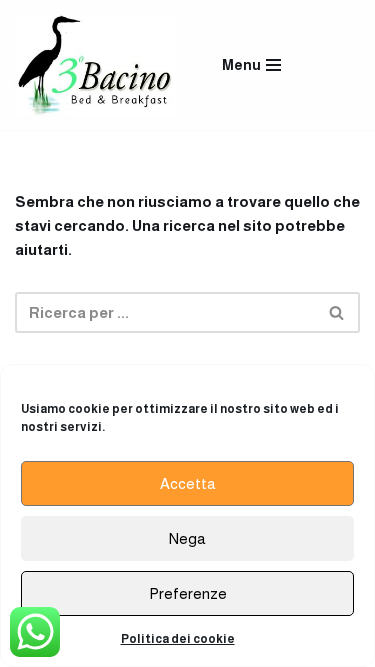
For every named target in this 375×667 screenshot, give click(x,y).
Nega (187, 538)
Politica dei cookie (178, 639)
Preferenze (188, 593)
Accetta (188, 483)
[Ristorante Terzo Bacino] (96, 65)
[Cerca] (337, 312)
